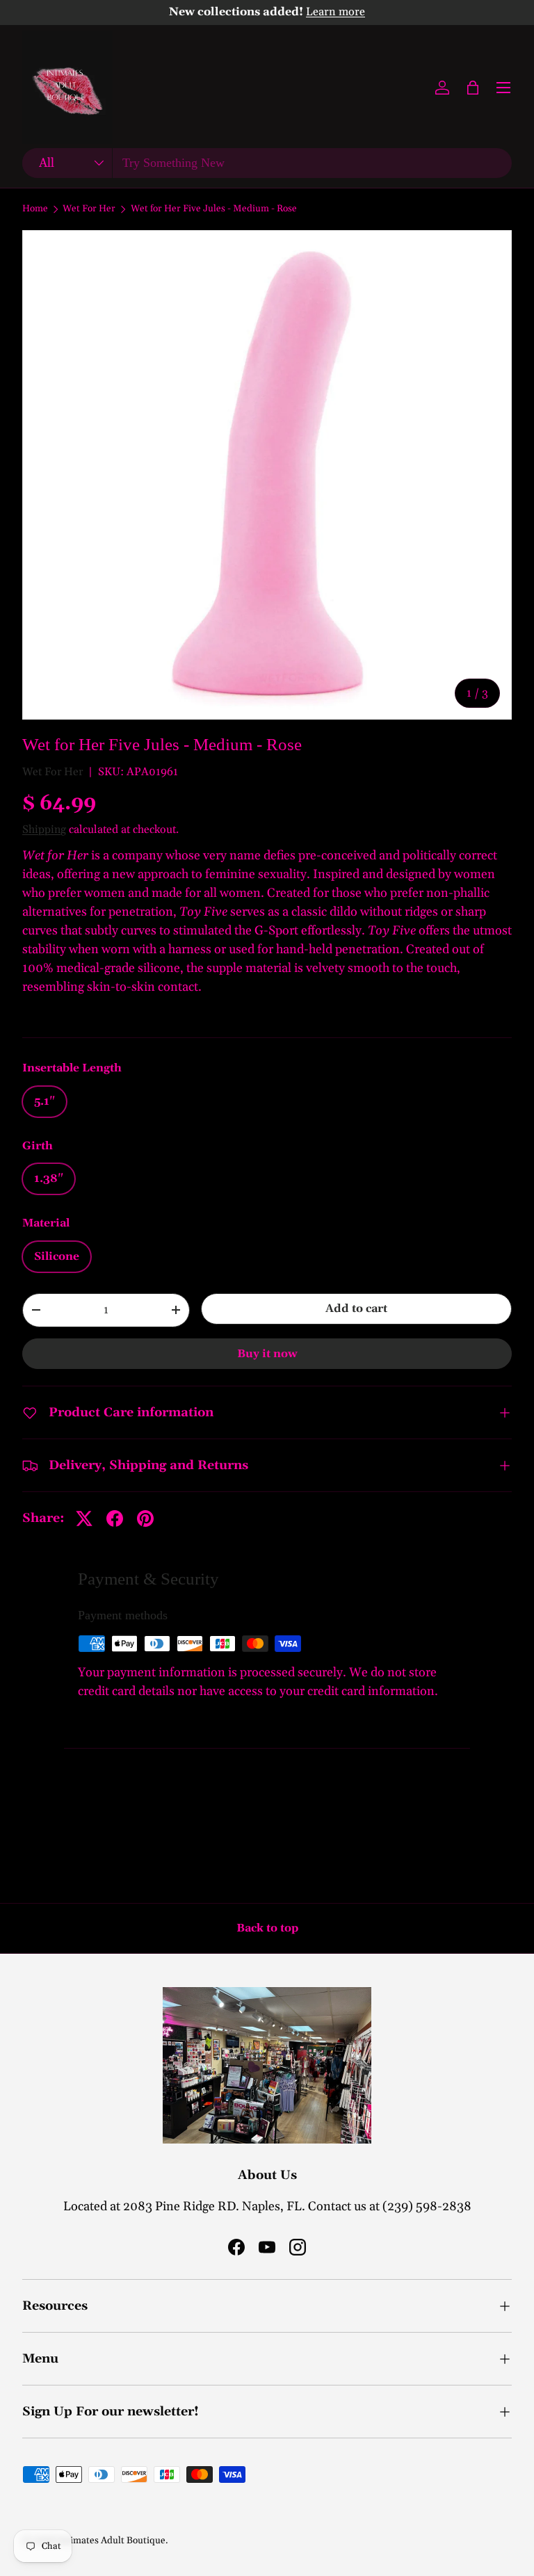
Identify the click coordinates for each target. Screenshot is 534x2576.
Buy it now (267, 1354)
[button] (473, 88)
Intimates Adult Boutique (112, 2541)
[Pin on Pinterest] (145, 1518)
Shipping (44, 829)
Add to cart (356, 1309)
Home (35, 209)
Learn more (335, 12)
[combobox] (267, 163)
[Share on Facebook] (115, 1518)
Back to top (267, 1928)
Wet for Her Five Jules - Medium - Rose (214, 209)
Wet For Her (89, 209)
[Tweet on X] (84, 1518)
